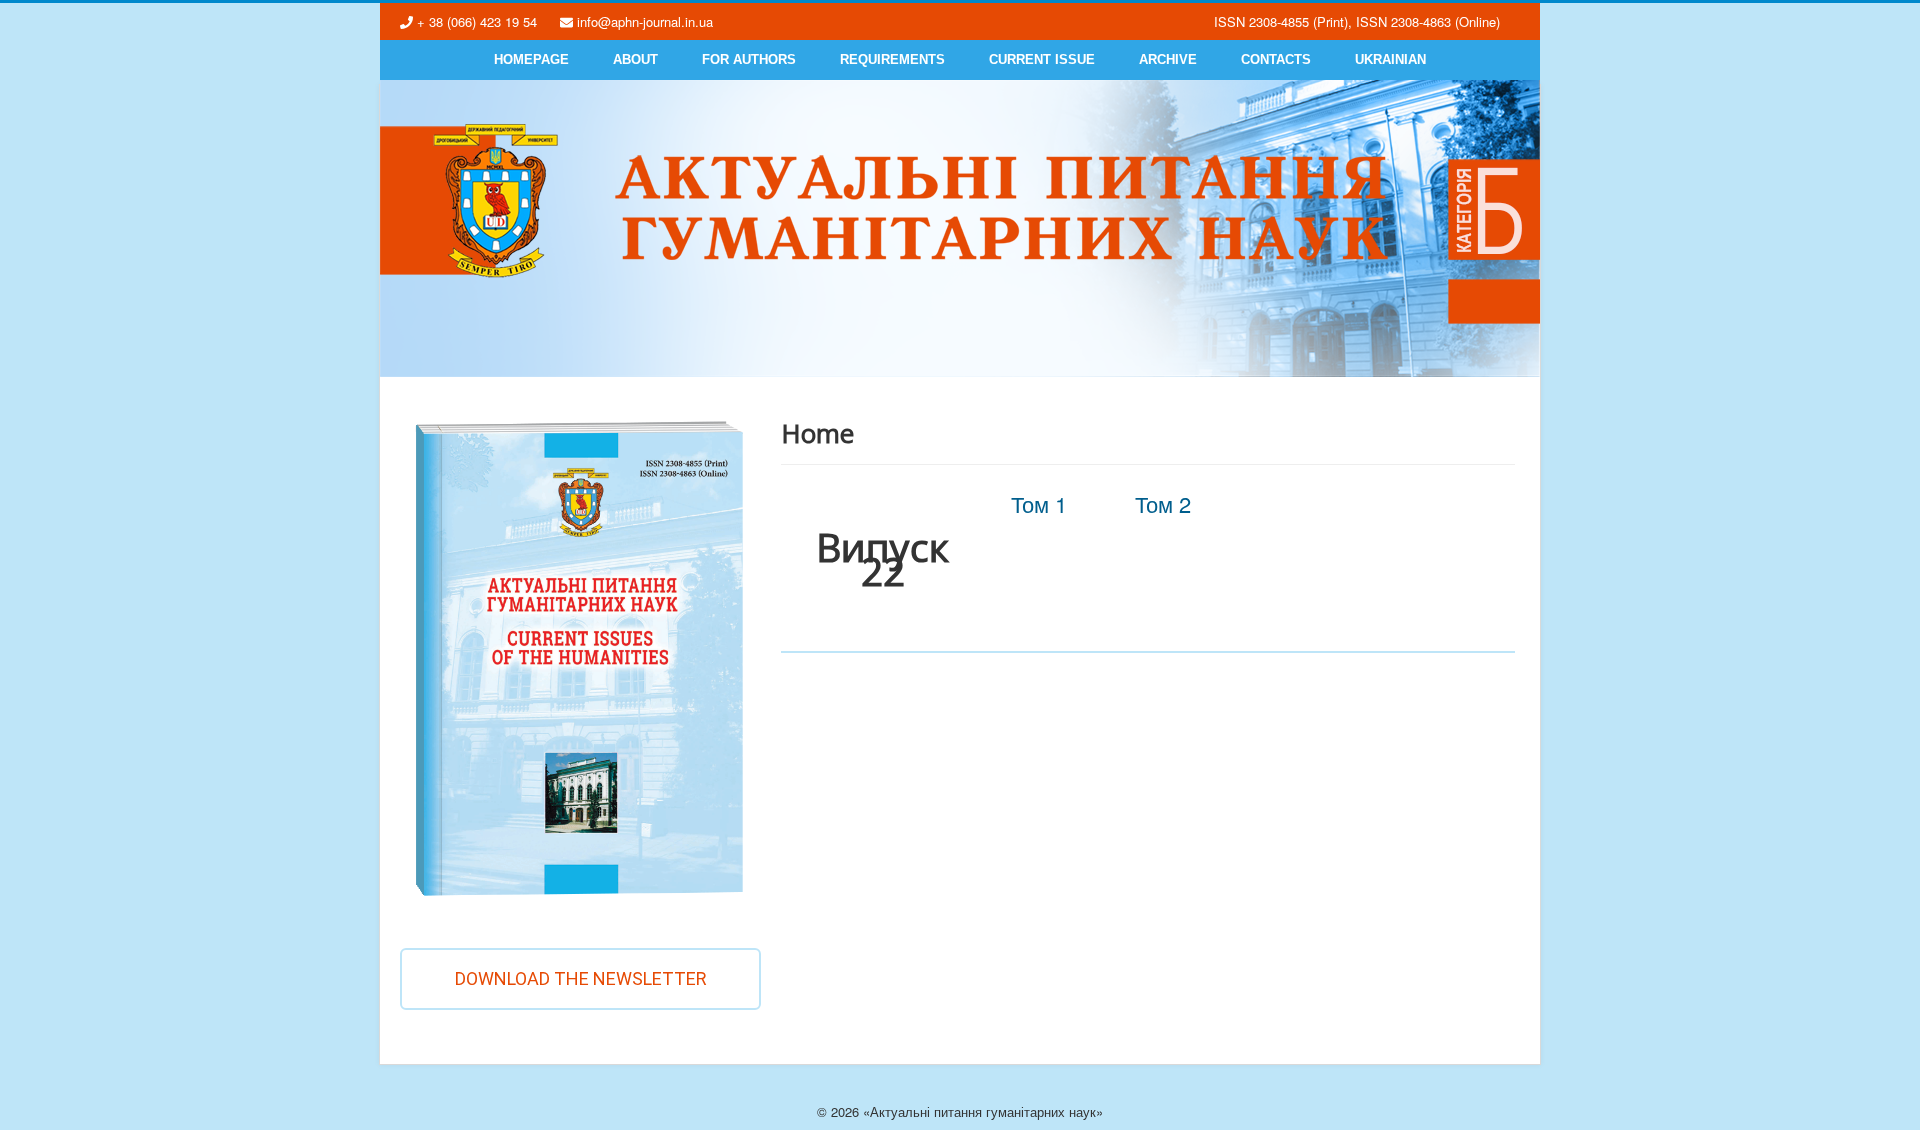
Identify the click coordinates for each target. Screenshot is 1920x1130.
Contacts (1276, 59)
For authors (749, 59)
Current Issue (1042, 59)
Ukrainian (1390, 59)
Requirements (892, 59)
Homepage (531, 59)
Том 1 (1039, 503)
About (635, 59)
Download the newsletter (581, 978)
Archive (1168, 59)
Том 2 (1163, 503)
